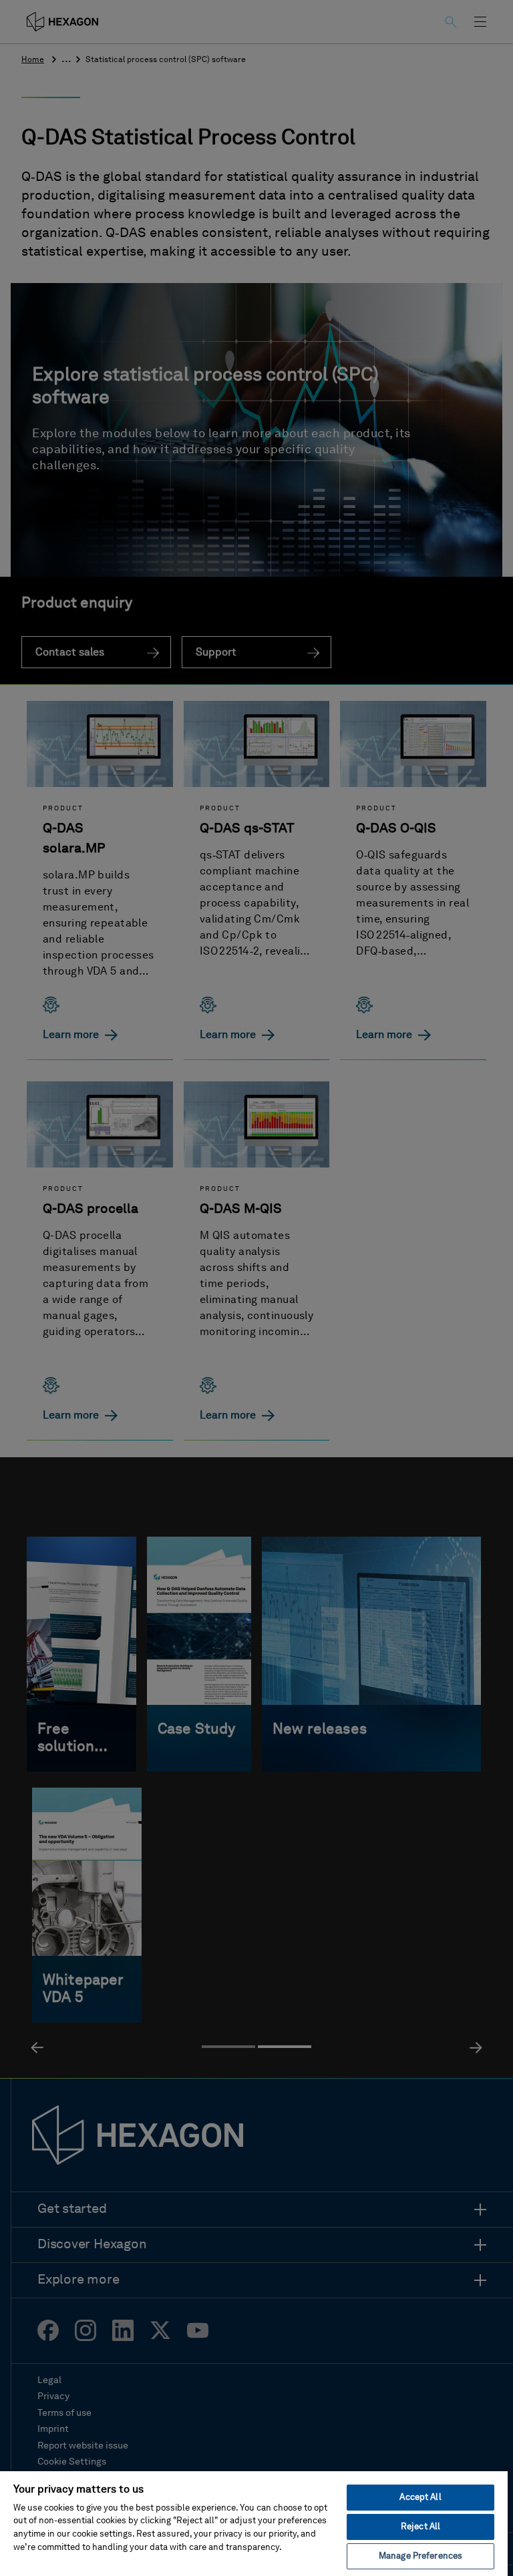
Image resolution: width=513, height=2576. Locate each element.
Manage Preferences (420, 2556)
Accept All (420, 2498)
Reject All (420, 2527)
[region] (254, 2523)
